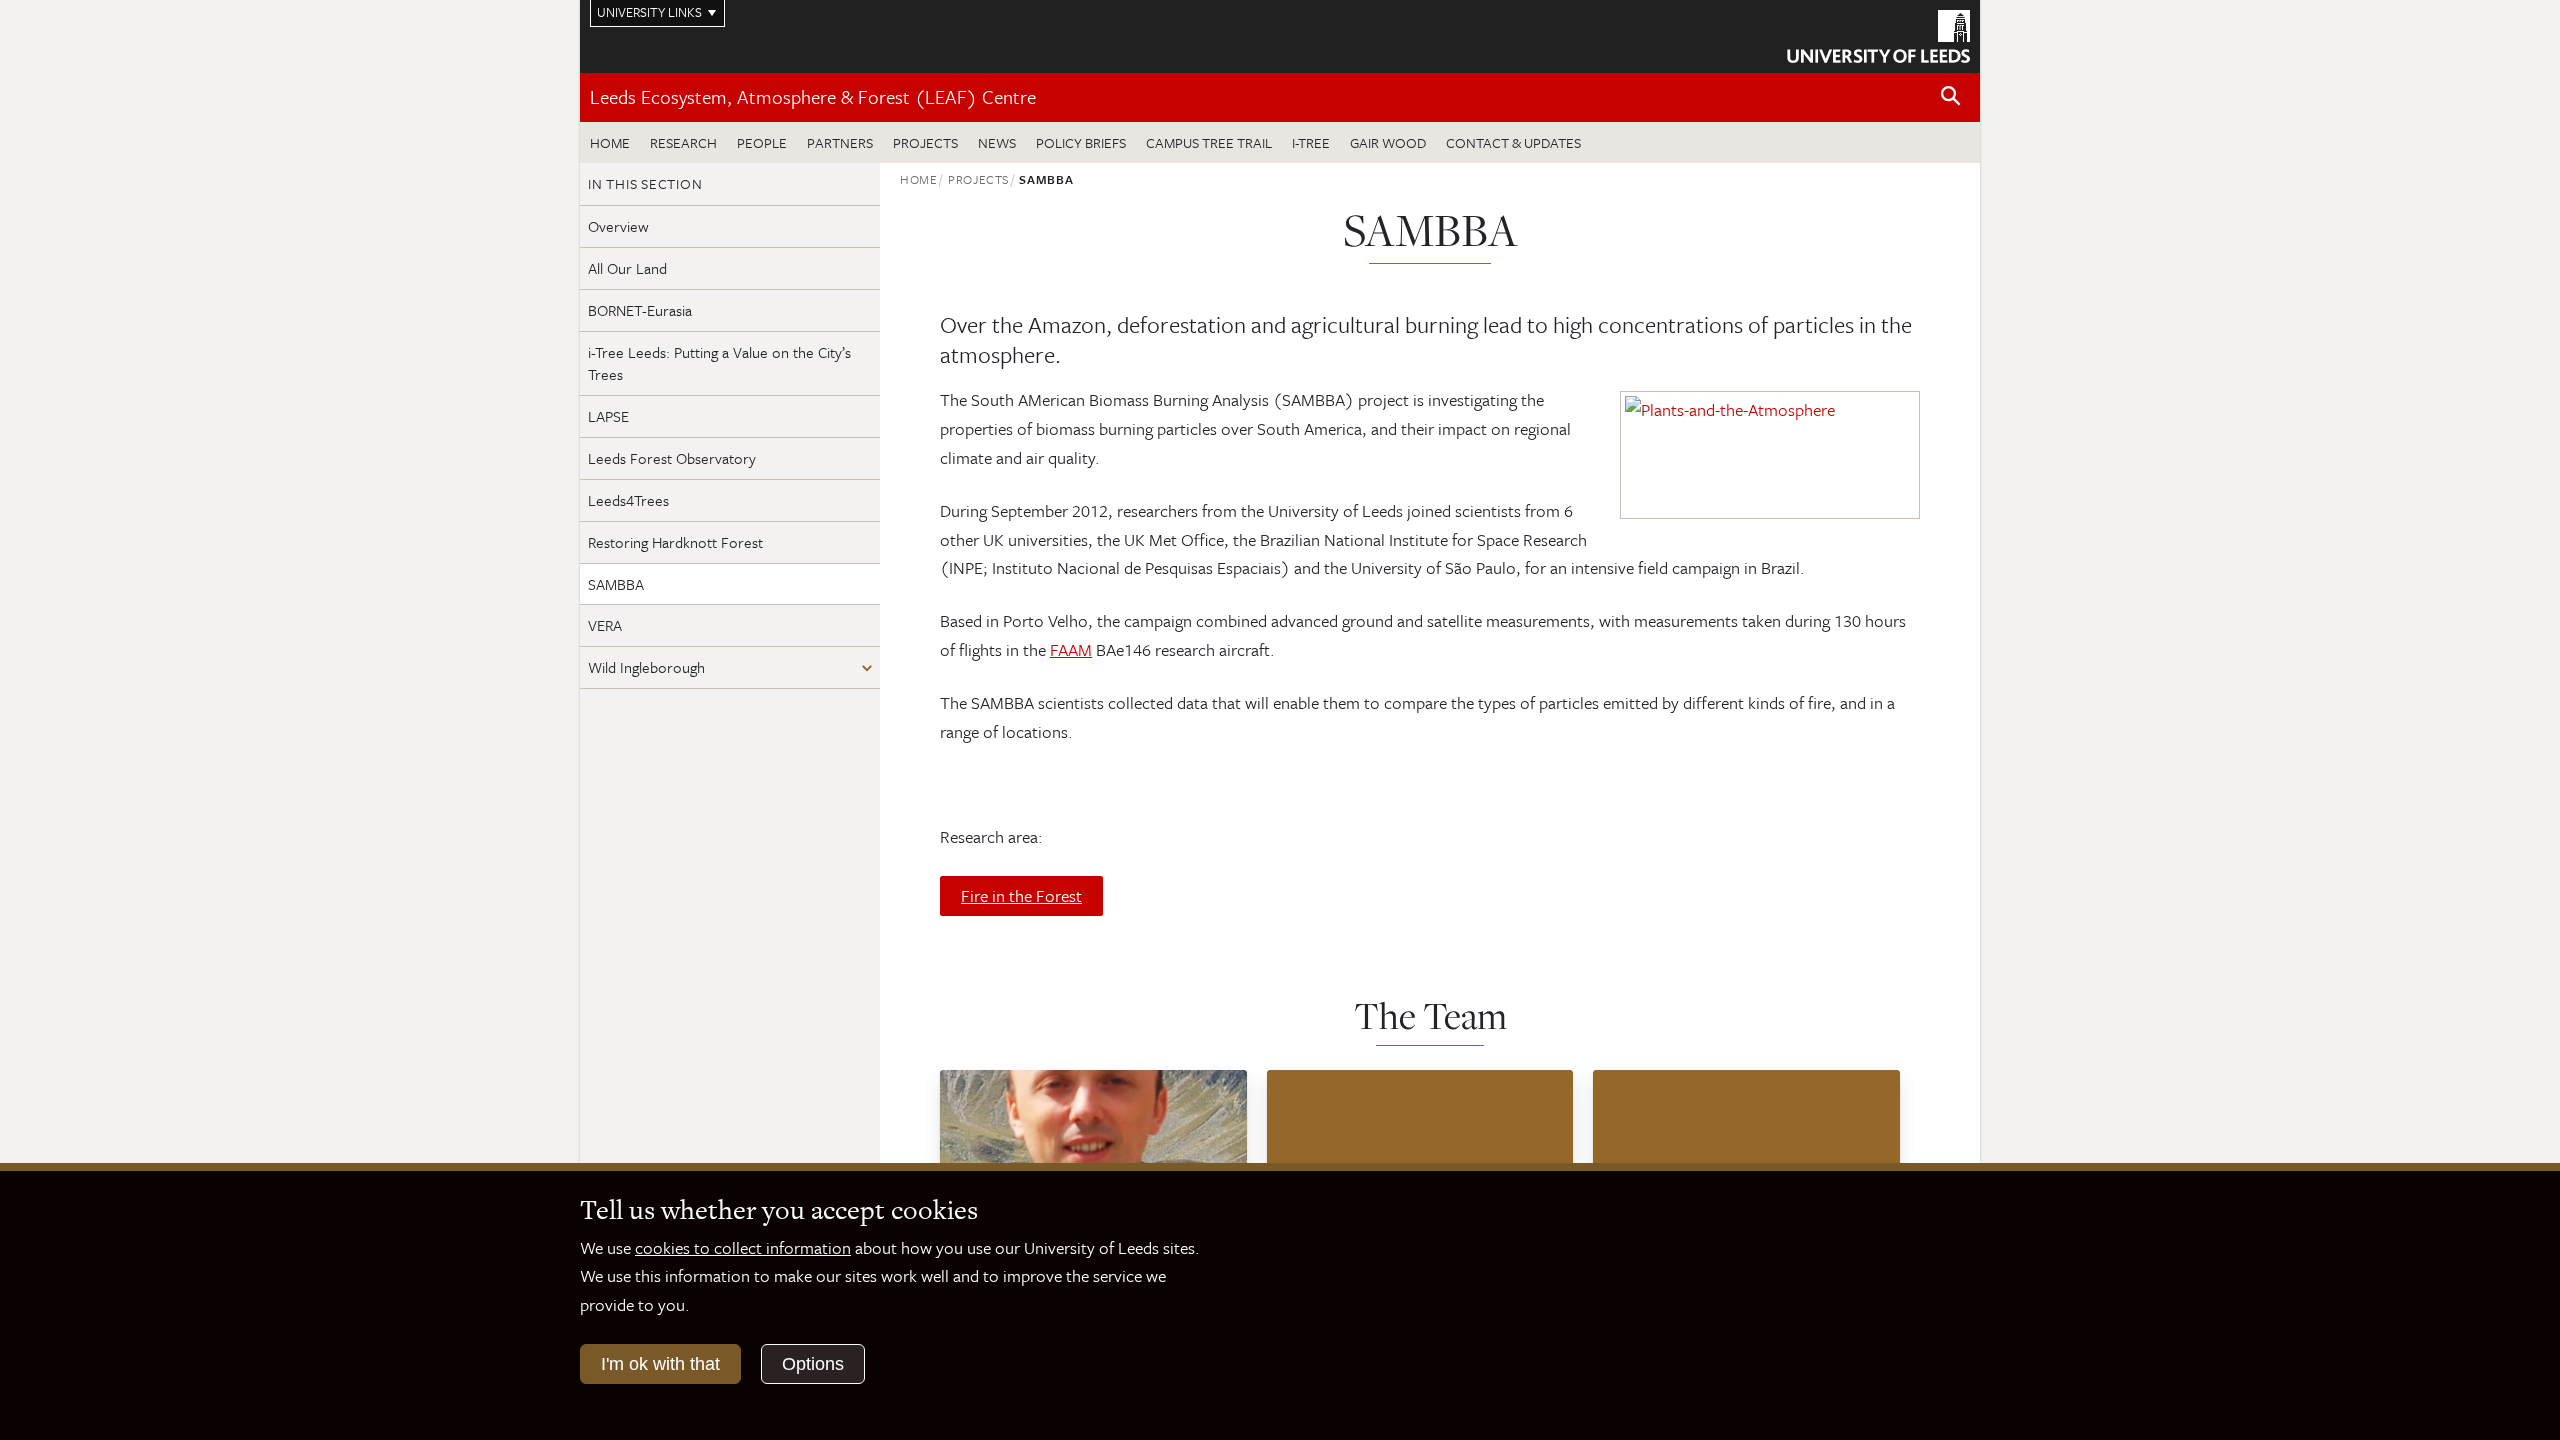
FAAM (1071, 649)
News (997, 142)
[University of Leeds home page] (1878, 34)
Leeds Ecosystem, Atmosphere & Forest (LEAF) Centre (813, 96)
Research (683, 142)
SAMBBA (616, 584)
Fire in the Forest (1021, 895)
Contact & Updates (1513, 142)
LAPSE (608, 416)
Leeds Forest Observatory (672, 458)
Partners (840, 142)
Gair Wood (1388, 142)
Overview (618, 226)
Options (813, 1364)
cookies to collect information (743, 1247)
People (762, 142)
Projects (925, 142)
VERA (605, 625)
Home (610, 142)
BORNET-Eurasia (640, 310)
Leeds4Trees (628, 500)
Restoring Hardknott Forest (675, 542)
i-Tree (1311, 142)
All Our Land (627, 268)
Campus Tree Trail (1209, 142)
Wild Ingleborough (646, 667)
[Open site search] (1951, 96)
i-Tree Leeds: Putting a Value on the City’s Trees (719, 363)
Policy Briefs (1081, 142)
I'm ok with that (660, 1364)
